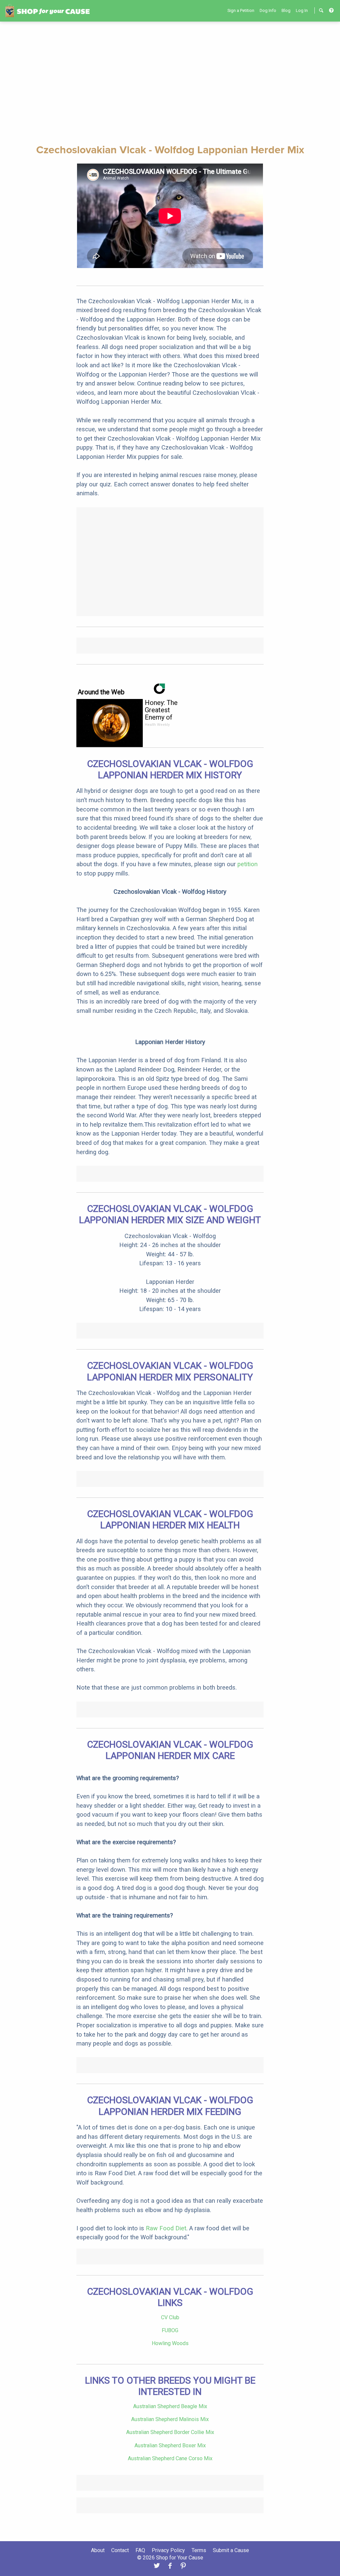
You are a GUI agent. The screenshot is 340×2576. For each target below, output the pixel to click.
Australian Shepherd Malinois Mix (170, 2419)
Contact (120, 2550)
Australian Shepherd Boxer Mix (170, 2445)
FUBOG (170, 2330)
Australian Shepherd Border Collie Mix (170, 2432)
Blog (286, 10)
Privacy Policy (168, 2550)
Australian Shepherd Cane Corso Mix (170, 2458)
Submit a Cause (231, 2550)
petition (248, 864)
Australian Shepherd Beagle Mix (170, 2406)
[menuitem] (241, 10)
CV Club (170, 2317)
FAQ (140, 2550)
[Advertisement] (170, 82)
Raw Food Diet (166, 2228)
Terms (199, 2550)
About (98, 2550)
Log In (302, 10)
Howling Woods (170, 2343)
